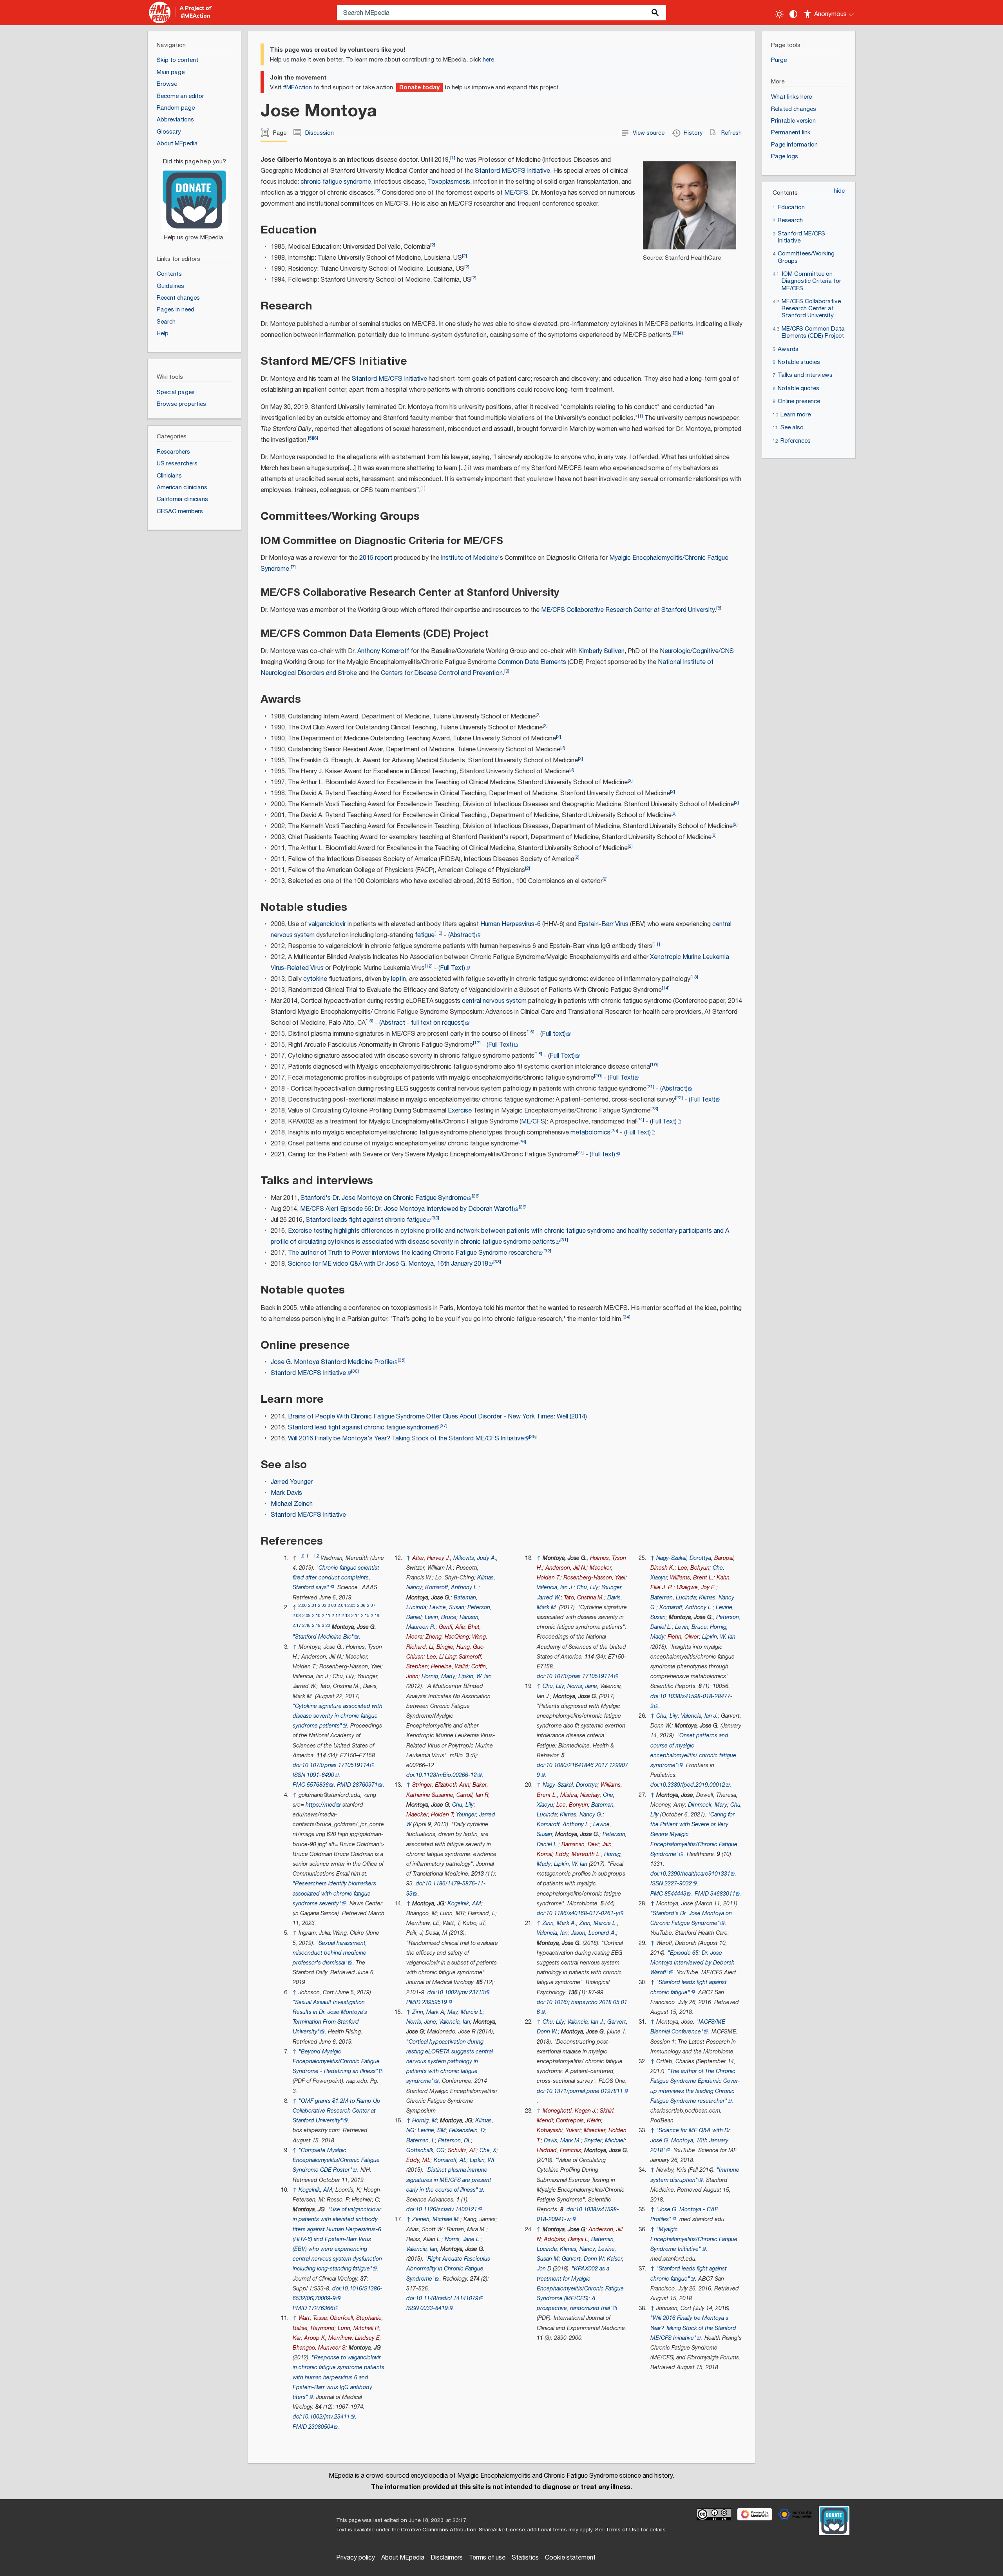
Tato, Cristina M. (584, 1598)
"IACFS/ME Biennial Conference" (688, 2027)
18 (538, 1054)
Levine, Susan (447, 1607)
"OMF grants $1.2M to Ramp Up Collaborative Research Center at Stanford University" (337, 2111)
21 (650, 1087)
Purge (779, 60)
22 (679, 1098)
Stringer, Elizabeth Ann (441, 1785)
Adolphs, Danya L (566, 2239)
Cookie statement (570, 2558)
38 (533, 1437)
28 (476, 1196)
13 (694, 977)
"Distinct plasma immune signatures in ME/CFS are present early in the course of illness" (449, 2180)
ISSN (299, 1775)
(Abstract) (462, 935)
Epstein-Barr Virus (603, 924)
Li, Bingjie (441, 1647)
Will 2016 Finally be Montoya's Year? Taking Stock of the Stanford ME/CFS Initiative (406, 1439)
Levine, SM (432, 2130)
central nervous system (494, 1001)
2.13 (346, 1616)
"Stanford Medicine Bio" (323, 1637)
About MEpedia (403, 2558)
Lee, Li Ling (441, 1657)
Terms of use (487, 2558)
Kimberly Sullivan (601, 651)
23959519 (435, 2002)
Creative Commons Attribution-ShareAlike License (463, 2530)
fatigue (425, 935)
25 (614, 1131)
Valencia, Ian (455, 2022)
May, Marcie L (465, 2012)
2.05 (352, 1605)
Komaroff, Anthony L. (452, 1587)
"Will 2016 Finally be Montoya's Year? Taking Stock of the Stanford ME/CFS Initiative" (693, 2328)
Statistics (525, 2558)
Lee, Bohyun (572, 1805)
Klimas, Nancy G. (581, 1815)
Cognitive (705, 651)
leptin (398, 979)
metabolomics (590, 1133)
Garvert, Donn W (583, 2259)
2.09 (307, 1616)
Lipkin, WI (482, 2160)
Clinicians (169, 476)
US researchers (177, 464)
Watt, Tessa (313, 2318)
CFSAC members (180, 511)
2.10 (316, 1616)
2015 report (376, 558)
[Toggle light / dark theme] (779, 14)
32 (547, 1251)
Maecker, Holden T (430, 1815)
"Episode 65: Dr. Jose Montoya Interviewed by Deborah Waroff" (693, 1963)
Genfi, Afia (452, 1627)
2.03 (332, 1605)
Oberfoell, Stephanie (356, 2318)
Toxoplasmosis (449, 182)
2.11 (326, 1616)
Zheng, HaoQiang (447, 1637)
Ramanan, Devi (580, 1844)
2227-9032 (678, 1884)
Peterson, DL (454, 2141)
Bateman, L (421, 2141)
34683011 (723, 1894)
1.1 (309, 1556)
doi (297, 1765)
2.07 (371, 1605)
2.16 (375, 1616)
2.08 (297, 1616)
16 (530, 1032)
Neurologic (675, 651)
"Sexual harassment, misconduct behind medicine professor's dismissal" (330, 1953)
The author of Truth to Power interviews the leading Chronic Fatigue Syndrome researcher (413, 1253)
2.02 (322, 1605)
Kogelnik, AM (315, 2190)
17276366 (321, 2308)
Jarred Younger (292, 1482)
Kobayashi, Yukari (559, 2130)
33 (497, 1262)
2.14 (356, 1616)
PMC (299, 1785)
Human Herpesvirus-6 (511, 924)
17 (477, 1043)
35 (402, 1360)
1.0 (301, 1556)
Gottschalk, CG (425, 2150)
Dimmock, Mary (708, 1805)
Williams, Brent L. (692, 1578)
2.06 (361, 1605)
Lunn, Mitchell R (358, 2328)
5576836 (318, 1785)
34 (626, 1317)
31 (564, 1240)
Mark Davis (286, 1493)
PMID (344, 1785)
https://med (321, 1805)
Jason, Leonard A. (594, 1933)
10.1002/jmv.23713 (461, 1993)
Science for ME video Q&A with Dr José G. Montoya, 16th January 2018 (388, 1264)
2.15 (365, 1616)
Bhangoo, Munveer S (319, 2348)
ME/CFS (516, 193)
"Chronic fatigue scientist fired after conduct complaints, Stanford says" (336, 1578)
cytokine (315, 979)
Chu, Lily (463, 1805)
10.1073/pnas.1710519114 (336, 1765)
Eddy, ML (418, 2160)
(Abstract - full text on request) (422, 1023)
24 (640, 1120)
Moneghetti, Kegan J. (570, 2111)
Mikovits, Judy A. (475, 1558)
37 (444, 1426)
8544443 (675, 1894)
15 (369, 1021)
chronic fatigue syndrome (336, 182)
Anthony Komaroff (383, 651)
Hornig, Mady (438, 1676)
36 (355, 1371)
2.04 (342, 1605)
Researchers (173, 452)
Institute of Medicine (469, 558)
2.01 (312, 1605)
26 (522, 1142)
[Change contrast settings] (793, 14)
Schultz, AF (462, 2150)
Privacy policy (356, 2558)
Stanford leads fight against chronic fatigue (366, 1220)
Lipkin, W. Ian (475, 1676)
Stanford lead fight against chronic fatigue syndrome (361, 1428)
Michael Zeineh (292, 1504)
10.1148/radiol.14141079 (447, 2298)
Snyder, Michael (604, 2141)
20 (598, 1076)
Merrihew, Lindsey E (354, 2338)
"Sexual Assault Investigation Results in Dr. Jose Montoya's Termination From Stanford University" (330, 2017)
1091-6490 (320, 1775)
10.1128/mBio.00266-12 (446, 1775)
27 (580, 1153)
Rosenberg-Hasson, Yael (594, 1578)
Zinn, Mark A (428, 2012)
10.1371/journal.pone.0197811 (585, 2091)
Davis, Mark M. (562, 2141)
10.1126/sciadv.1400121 (446, 2210)
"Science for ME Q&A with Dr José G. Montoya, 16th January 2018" (690, 2140)
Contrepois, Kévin (578, 2121)
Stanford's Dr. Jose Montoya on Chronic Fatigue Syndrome (384, 1198)
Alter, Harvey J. (431, 1558)
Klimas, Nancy (578, 2249)
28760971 (365, 1785)
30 (435, 1218)
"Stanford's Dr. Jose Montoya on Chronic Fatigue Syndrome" (691, 1918)
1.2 (316, 1556)
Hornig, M (425, 2121)
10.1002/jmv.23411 (326, 2417)
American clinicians (182, 488)
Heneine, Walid (450, 1667)
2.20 (326, 1625)
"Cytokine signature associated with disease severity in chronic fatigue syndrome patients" (338, 1716)
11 (656, 944)
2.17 (297, 1625)
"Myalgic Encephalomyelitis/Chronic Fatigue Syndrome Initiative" (694, 2239)
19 (654, 1065)
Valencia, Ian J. (555, 1587)
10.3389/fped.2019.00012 (693, 1785)
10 (438, 933)
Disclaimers (447, 2558)
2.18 (307, 1625)
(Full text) (553, 1034)
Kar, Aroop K (309, 2338)
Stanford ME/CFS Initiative (512, 171)
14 (666, 988)
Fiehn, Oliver (683, 1637)
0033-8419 (434, 2308)
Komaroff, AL (450, 2160)
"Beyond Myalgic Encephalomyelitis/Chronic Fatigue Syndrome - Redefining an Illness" (336, 2061)
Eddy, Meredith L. (578, 1854)
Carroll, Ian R (473, 1795)
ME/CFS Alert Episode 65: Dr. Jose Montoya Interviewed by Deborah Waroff (407, 1209)
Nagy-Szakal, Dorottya (570, 1785)
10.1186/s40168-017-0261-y (582, 1913)
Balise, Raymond (314, 2328)
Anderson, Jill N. (566, 1568)
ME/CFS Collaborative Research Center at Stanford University (628, 610)
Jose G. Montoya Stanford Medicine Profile (332, 1362)
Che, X (488, 2150)
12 (429, 966)
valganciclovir (327, 924)
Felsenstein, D (467, 2130)
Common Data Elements (532, 662)
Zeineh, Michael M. (436, 2219)
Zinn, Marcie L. (598, 1923)
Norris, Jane (421, 2022)
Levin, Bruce (441, 1617)
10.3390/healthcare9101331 (695, 1874)
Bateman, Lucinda (673, 1598)
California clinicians (182, 499)
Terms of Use (622, 2530)
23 (654, 1109)
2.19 (316, 1625)
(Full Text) (452, 968)
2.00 (303, 1605)
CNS (727, 651)
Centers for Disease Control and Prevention (442, 673)
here (488, 60)
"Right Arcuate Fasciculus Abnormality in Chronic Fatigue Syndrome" (448, 2269)
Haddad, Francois (559, 2150)
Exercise (460, 1111)
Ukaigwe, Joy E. (696, 1587)
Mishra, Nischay (580, 1795)
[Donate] (194, 196)
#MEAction (297, 88)
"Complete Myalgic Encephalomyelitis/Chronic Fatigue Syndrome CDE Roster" (336, 2160)
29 (523, 1207)
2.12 (336, 1616)
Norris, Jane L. (463, 2239)
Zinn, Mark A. (559, 1923)
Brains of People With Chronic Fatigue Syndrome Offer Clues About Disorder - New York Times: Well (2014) (437, 1417)
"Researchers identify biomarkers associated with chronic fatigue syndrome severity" (334, 1893)
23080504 (321, 2427)
